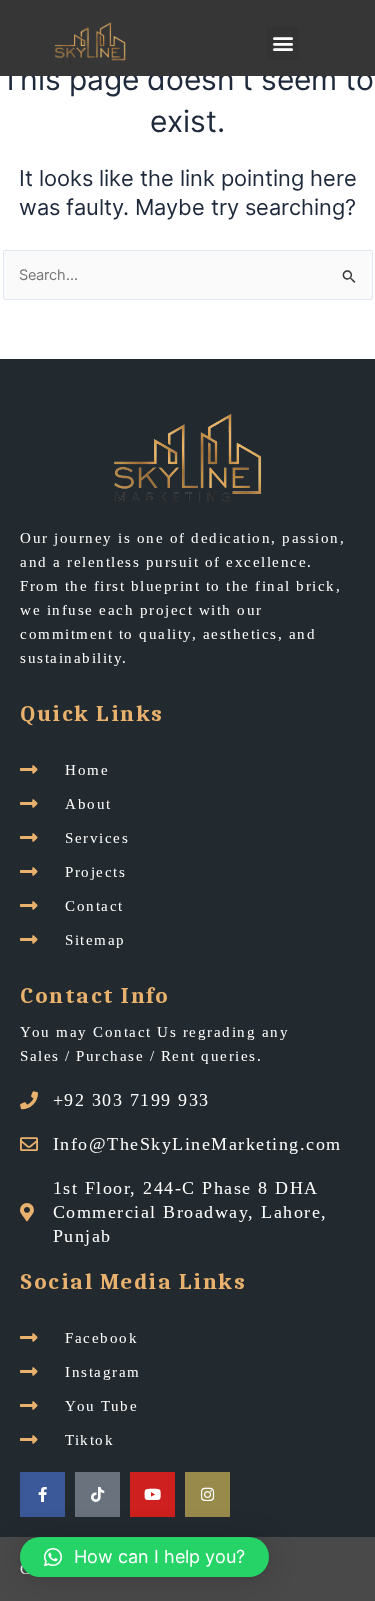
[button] (282, 43)
